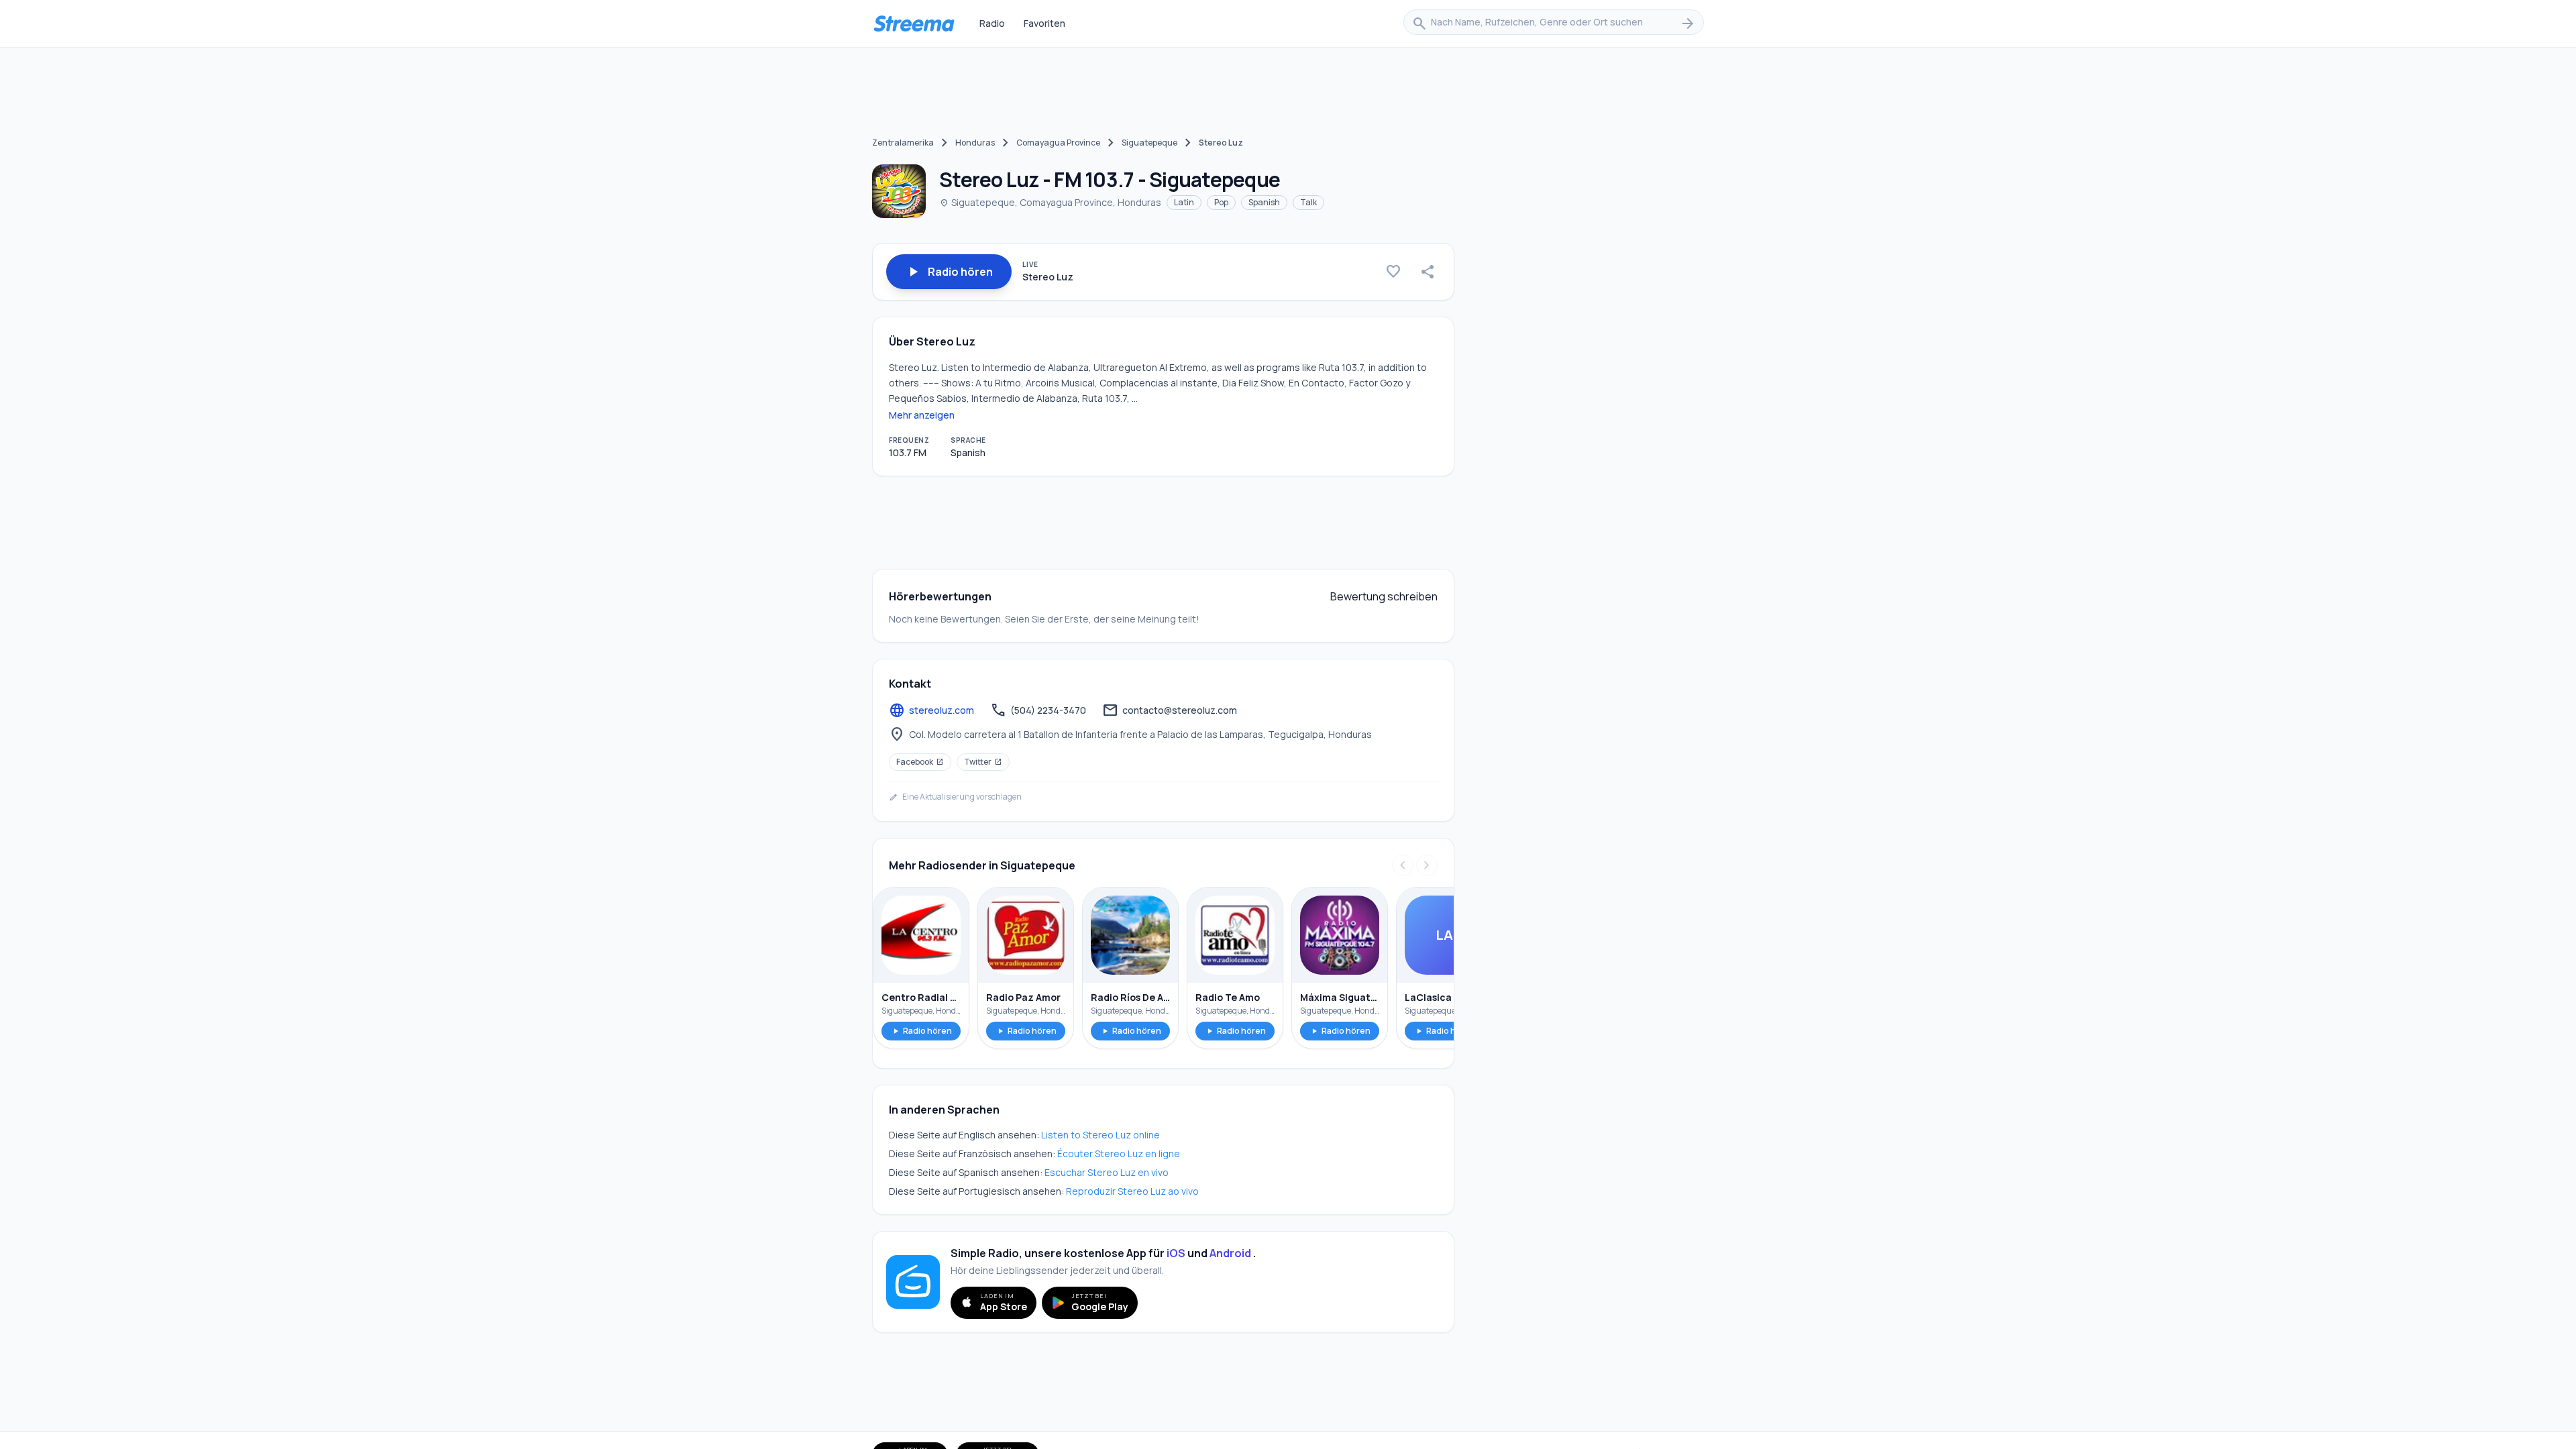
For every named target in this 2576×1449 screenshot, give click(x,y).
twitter (983, 762)
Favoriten (1044, 23)
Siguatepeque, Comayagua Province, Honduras (1050, 202)
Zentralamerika (903, 143)
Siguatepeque (1149, 143)
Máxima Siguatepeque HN (1340, 997)
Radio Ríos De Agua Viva (1130, 997)
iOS (1176, 1253)
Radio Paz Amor (1023, 997)
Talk (1308, 202)
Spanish (1264, 202)
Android (1230, 1253)
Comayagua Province (1058, 143)
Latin (1184, 202)
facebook (920, 762)
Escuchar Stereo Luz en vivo (1107, 1172)
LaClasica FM (1436, 997)
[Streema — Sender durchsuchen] (914, 23)
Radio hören (921, 1031)
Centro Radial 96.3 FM (921, 997)
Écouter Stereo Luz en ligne (1119, 1153)
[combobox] (1554, 23)
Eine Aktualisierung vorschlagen (955, 797)
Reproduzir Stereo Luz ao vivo (1132, 1191)
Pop (1221, 202)
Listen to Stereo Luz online (1101, 1135)
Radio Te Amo (1228, 997)
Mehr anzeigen (922, 415)
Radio (992, 23)
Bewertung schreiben (1384, 596)
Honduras (975, 143)
